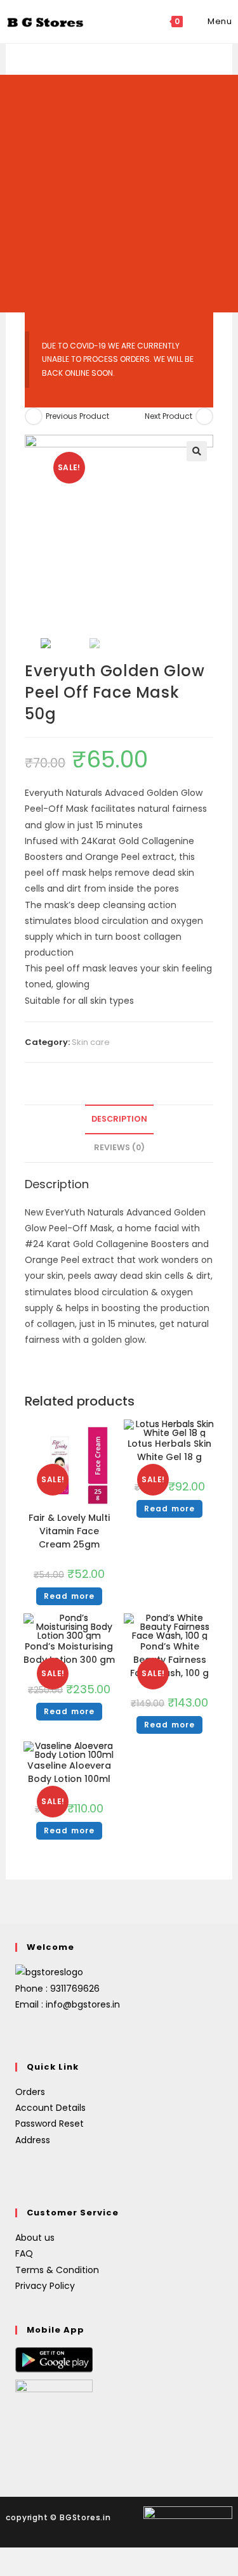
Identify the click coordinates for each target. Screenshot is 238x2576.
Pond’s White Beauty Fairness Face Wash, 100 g (169, 1660)
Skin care (91, 1042)
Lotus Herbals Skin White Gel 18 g (169, 1450)
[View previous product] (34, 416)
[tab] (119, 1119)
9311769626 (75, 1989)
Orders (30, 2092)
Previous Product (77, 416)
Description (119, 1119)
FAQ (24, 2253)
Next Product (169, 416)
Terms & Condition (57, 2270)
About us (35, 2238)
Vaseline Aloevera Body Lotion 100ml (69, 1772)
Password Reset (50, 2124)
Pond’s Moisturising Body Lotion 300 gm (69, 1653)
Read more (69, 1596)
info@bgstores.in (83, 2004)
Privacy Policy (45, 2286)
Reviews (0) (119, 1147)
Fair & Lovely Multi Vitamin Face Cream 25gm (69, 1531)
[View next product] (204, 416)
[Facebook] (23, 2035)
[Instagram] (38, 2035)
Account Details (50, 2108)
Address (33, 2140)
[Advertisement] (119, 194)
